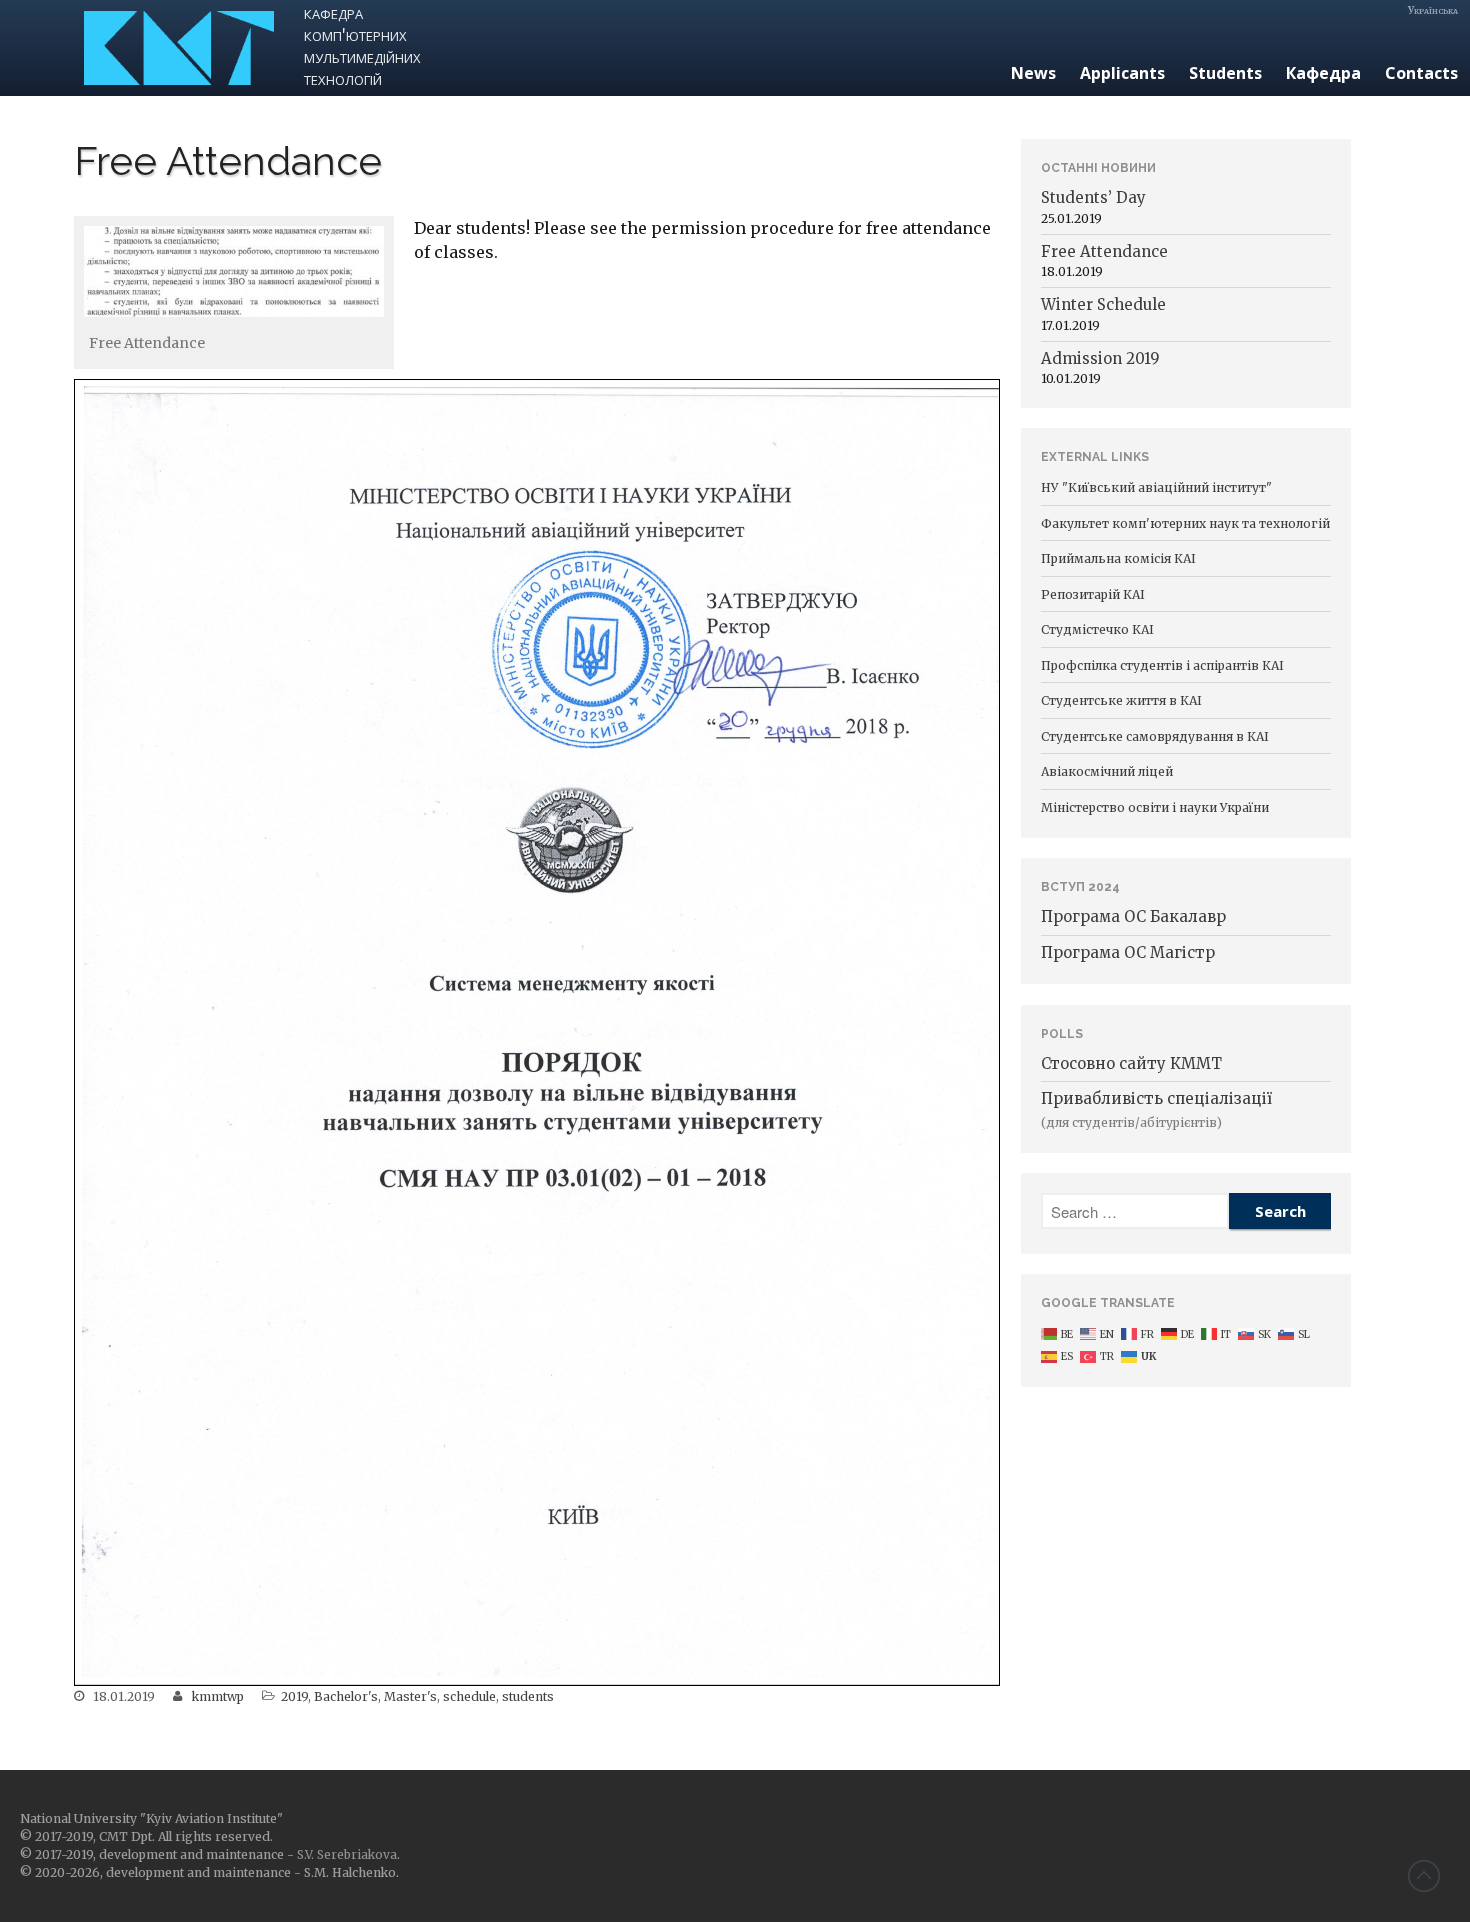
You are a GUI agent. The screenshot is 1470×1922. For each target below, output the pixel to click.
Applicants (1122, 73)
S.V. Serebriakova (347, 1854)
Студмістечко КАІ (1097, 629)
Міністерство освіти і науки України (1155, 807)
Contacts (1421, 73)
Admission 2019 (1100, 358)
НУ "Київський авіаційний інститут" (1156, 487)
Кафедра (1323, 73)
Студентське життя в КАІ (1121, 700)
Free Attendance (1104, 251)
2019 (294, 1696)
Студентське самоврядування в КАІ (1155, 736)
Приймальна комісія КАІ (1118, 558)
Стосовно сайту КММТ (1131, 1063)
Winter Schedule (1103, 304)
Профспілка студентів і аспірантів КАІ (1162, 665)
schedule (469, 1696)
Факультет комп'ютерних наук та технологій (1185, 523)
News (1033, 73)
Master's (410, 1696)
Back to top (1424, 1876)
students (528, 1696)
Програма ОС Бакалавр (1133, 916)
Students (1225, 73)
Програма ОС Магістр (1128, 952)
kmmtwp (218, 1696)
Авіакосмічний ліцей (1107, 771)
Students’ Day (1093, 197)
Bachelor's (346, 1696)
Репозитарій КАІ (1093, 594)
